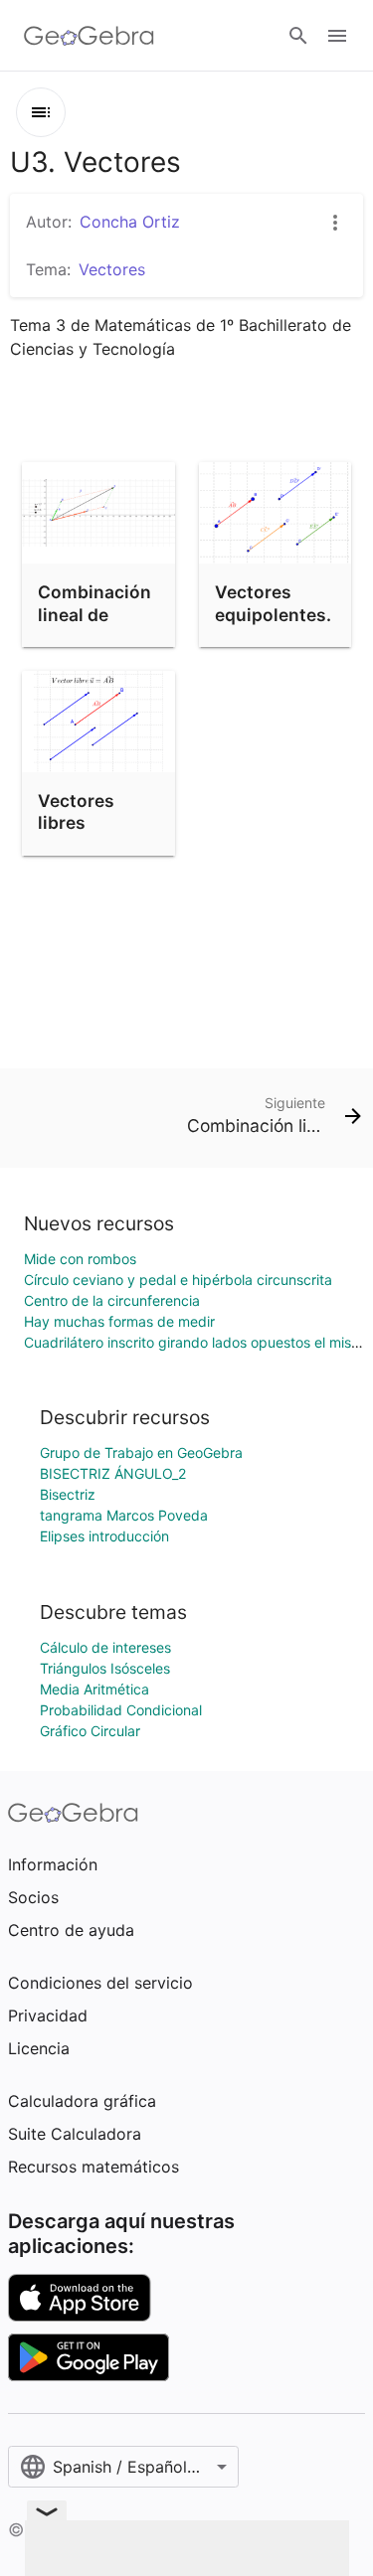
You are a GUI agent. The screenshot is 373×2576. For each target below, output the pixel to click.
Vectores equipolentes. (273, 603)
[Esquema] (41, 112)
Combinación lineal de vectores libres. (94, 625)
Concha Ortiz (130, 222)
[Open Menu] (337, 36)
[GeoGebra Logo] (89, 36)
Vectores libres (76, 811)
